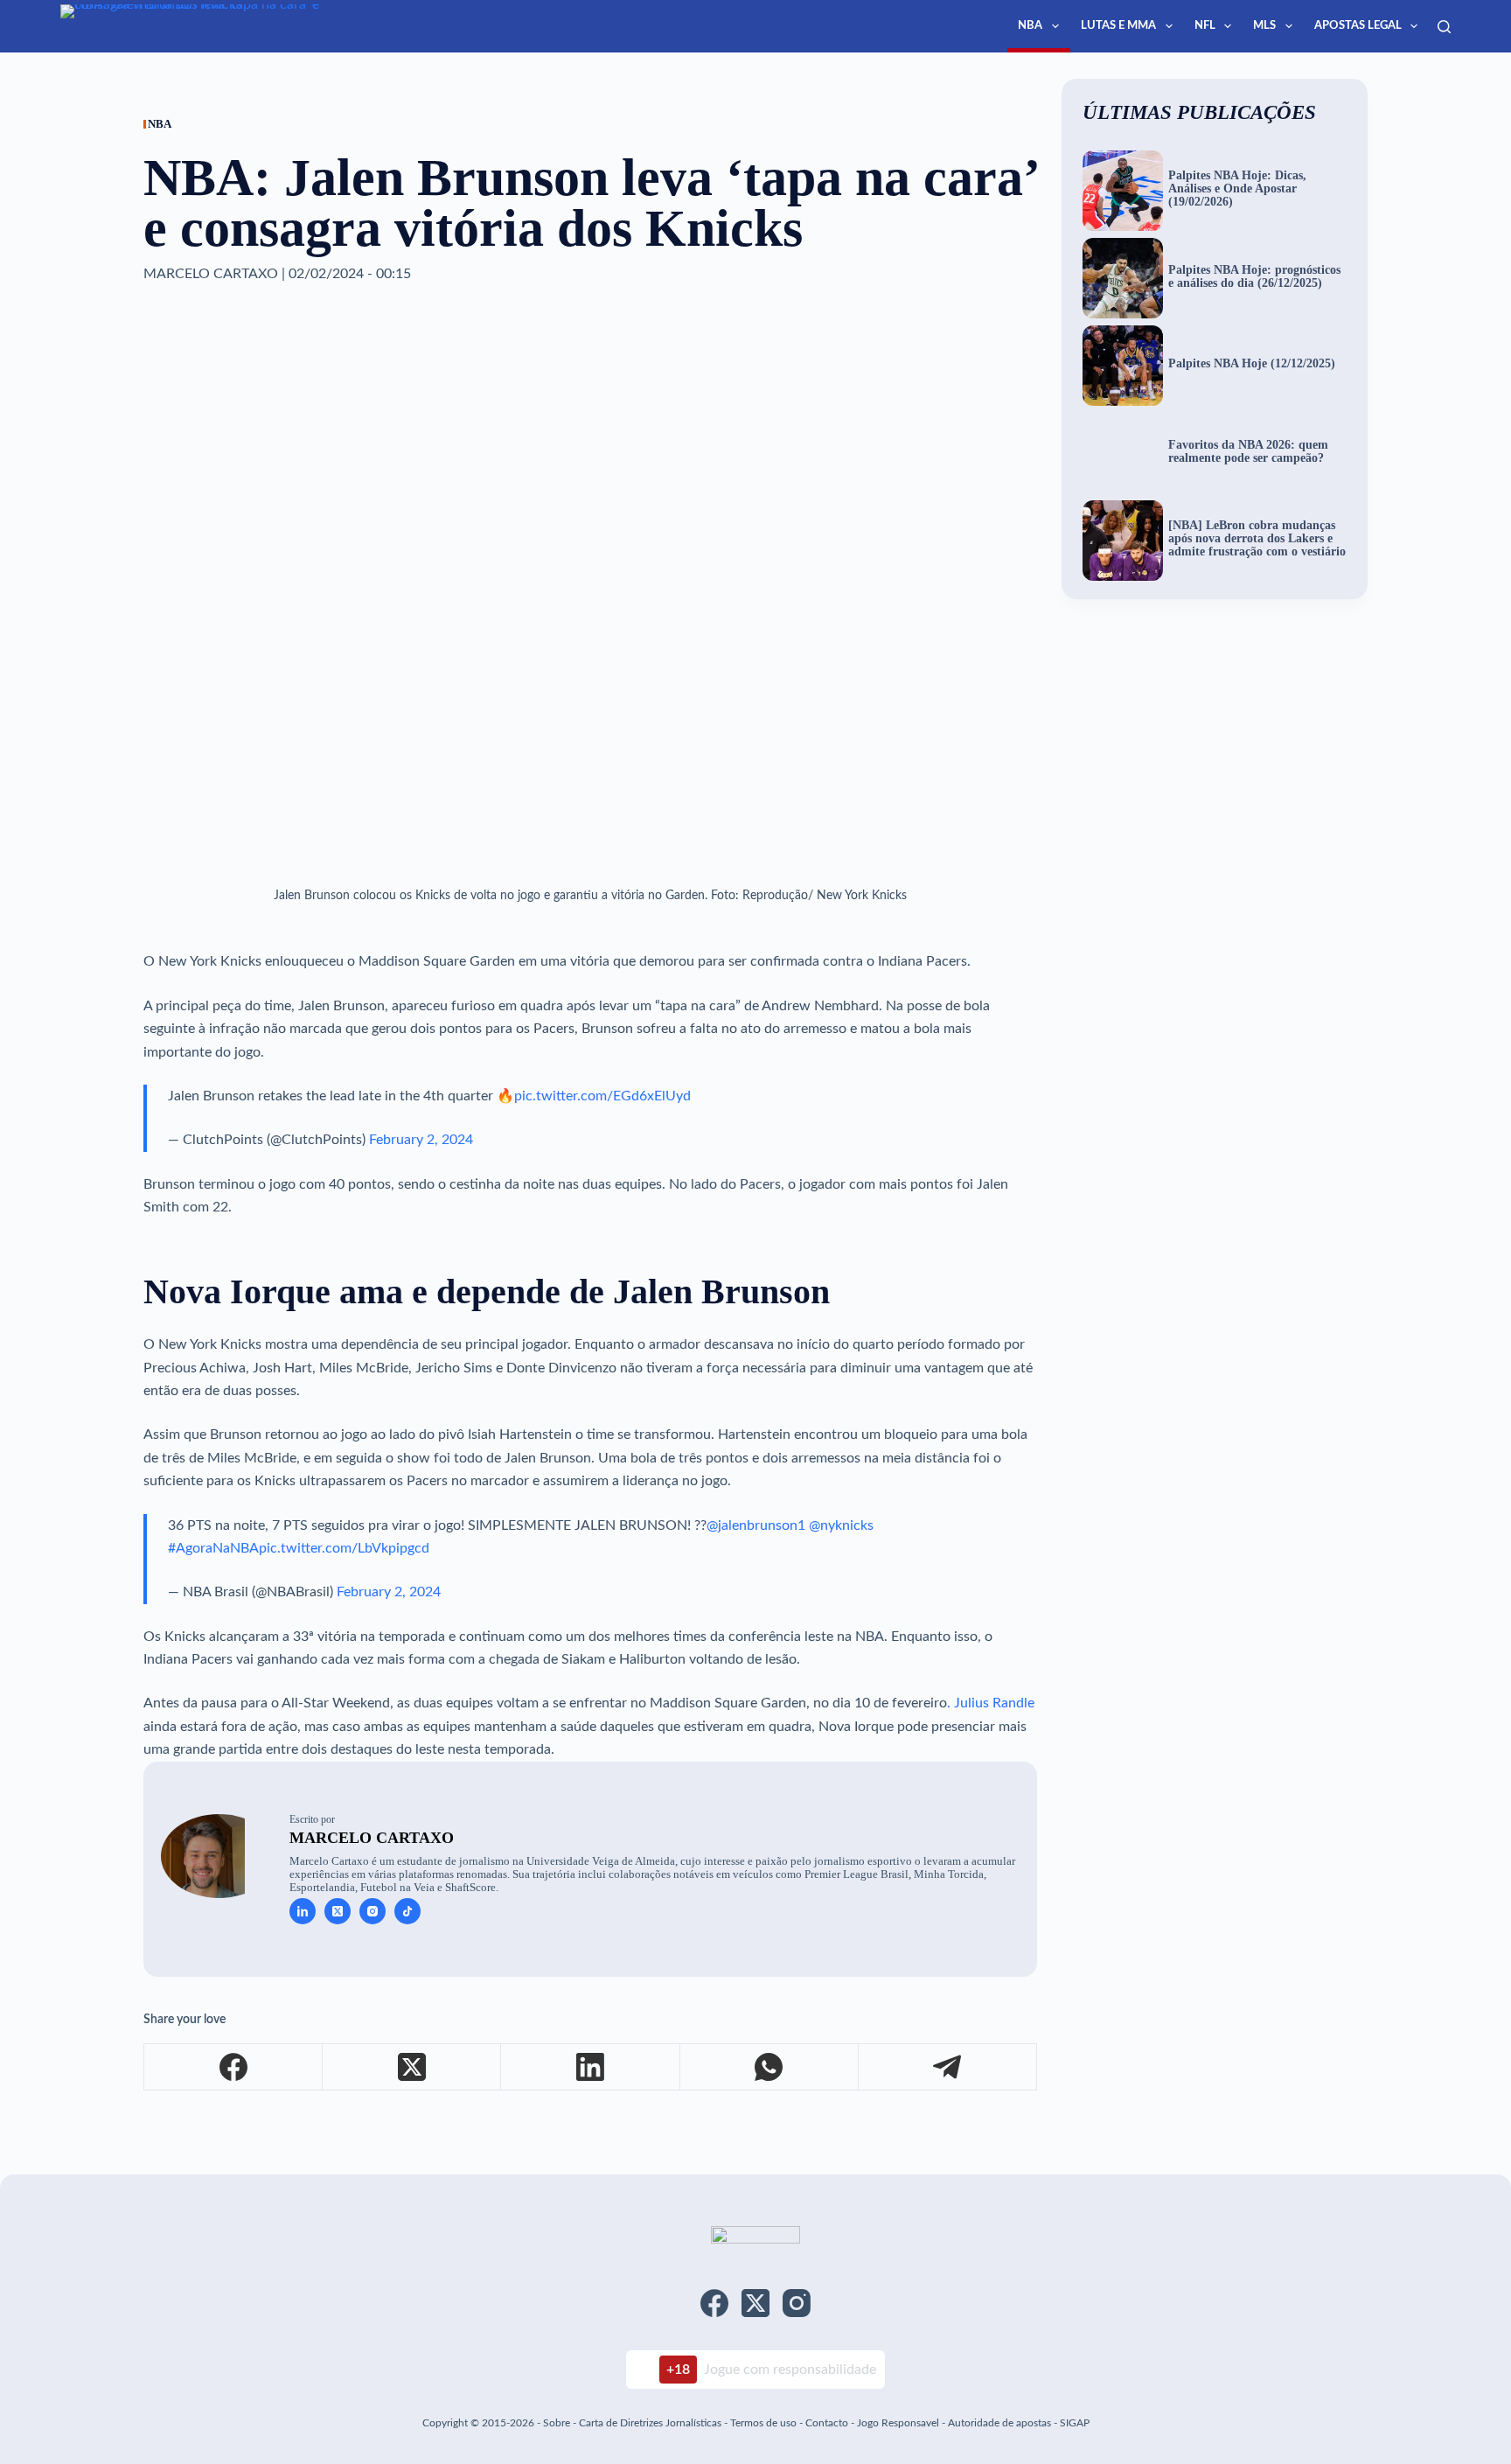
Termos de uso (763, 2423)
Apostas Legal (1358, 26)
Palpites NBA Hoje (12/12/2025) (1252, 364)
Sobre (557, 2423)
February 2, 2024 (421, 1140)
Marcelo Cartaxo (372, 1838)
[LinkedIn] (590, 2067)
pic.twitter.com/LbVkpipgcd (344, 1548)
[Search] (1444, 27)
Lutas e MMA (1118, 26)
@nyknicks (841, 1525)
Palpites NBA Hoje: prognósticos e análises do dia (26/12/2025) (1254, 277)
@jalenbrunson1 (756, 1525)
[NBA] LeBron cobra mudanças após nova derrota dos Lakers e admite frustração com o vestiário (1257, 539)
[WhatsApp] (769, 2067)
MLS (1264, 26)
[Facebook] (233, 2067)
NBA (1030, 26)
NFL (1205, 26)
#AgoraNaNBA (213, 1548)
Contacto (827, 2423)
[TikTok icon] (407, 1911)
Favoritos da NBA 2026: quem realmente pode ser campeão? (1248, 452)
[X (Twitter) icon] (338, 1911)
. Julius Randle (991, 1703)
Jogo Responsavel (899, 2423)
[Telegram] (948, 2067)
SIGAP (1075, 2423)
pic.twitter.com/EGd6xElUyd (602, 1096)
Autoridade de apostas (999, 2423)
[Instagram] (797, 2303)
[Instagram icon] (373, 1911)
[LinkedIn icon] (303, 1911)
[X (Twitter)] (412, 2067)
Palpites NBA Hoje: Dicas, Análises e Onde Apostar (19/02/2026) (1237, 189)
